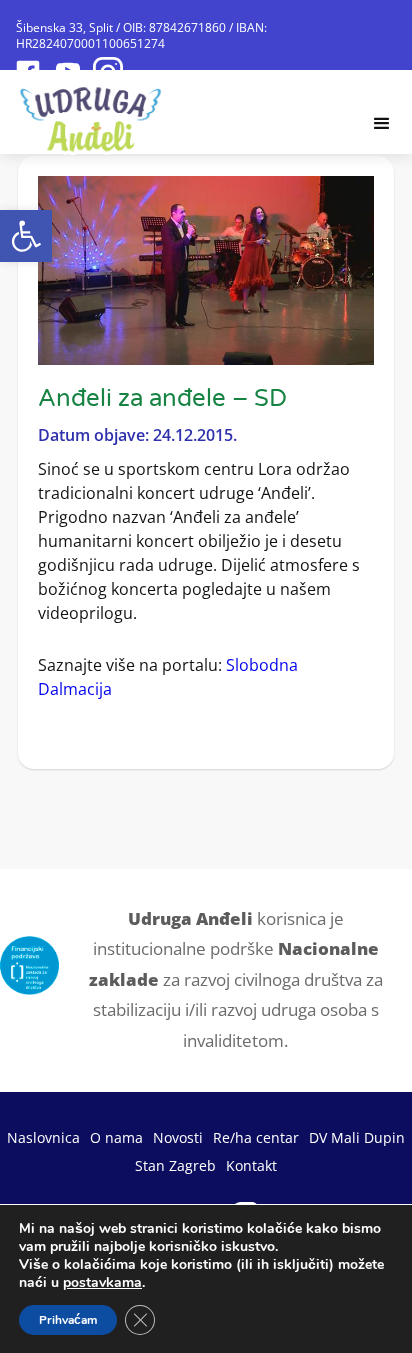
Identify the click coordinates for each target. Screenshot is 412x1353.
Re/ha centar (256, 1137)
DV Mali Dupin (357, 1137)
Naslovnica (43, 1137)
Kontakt (251, 1165)
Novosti (178, 1137)
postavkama (102, 1283)
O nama (116, 1137)
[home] (91, 113)
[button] (26, 236)
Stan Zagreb (175, 1165)
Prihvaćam (68, 1320)
